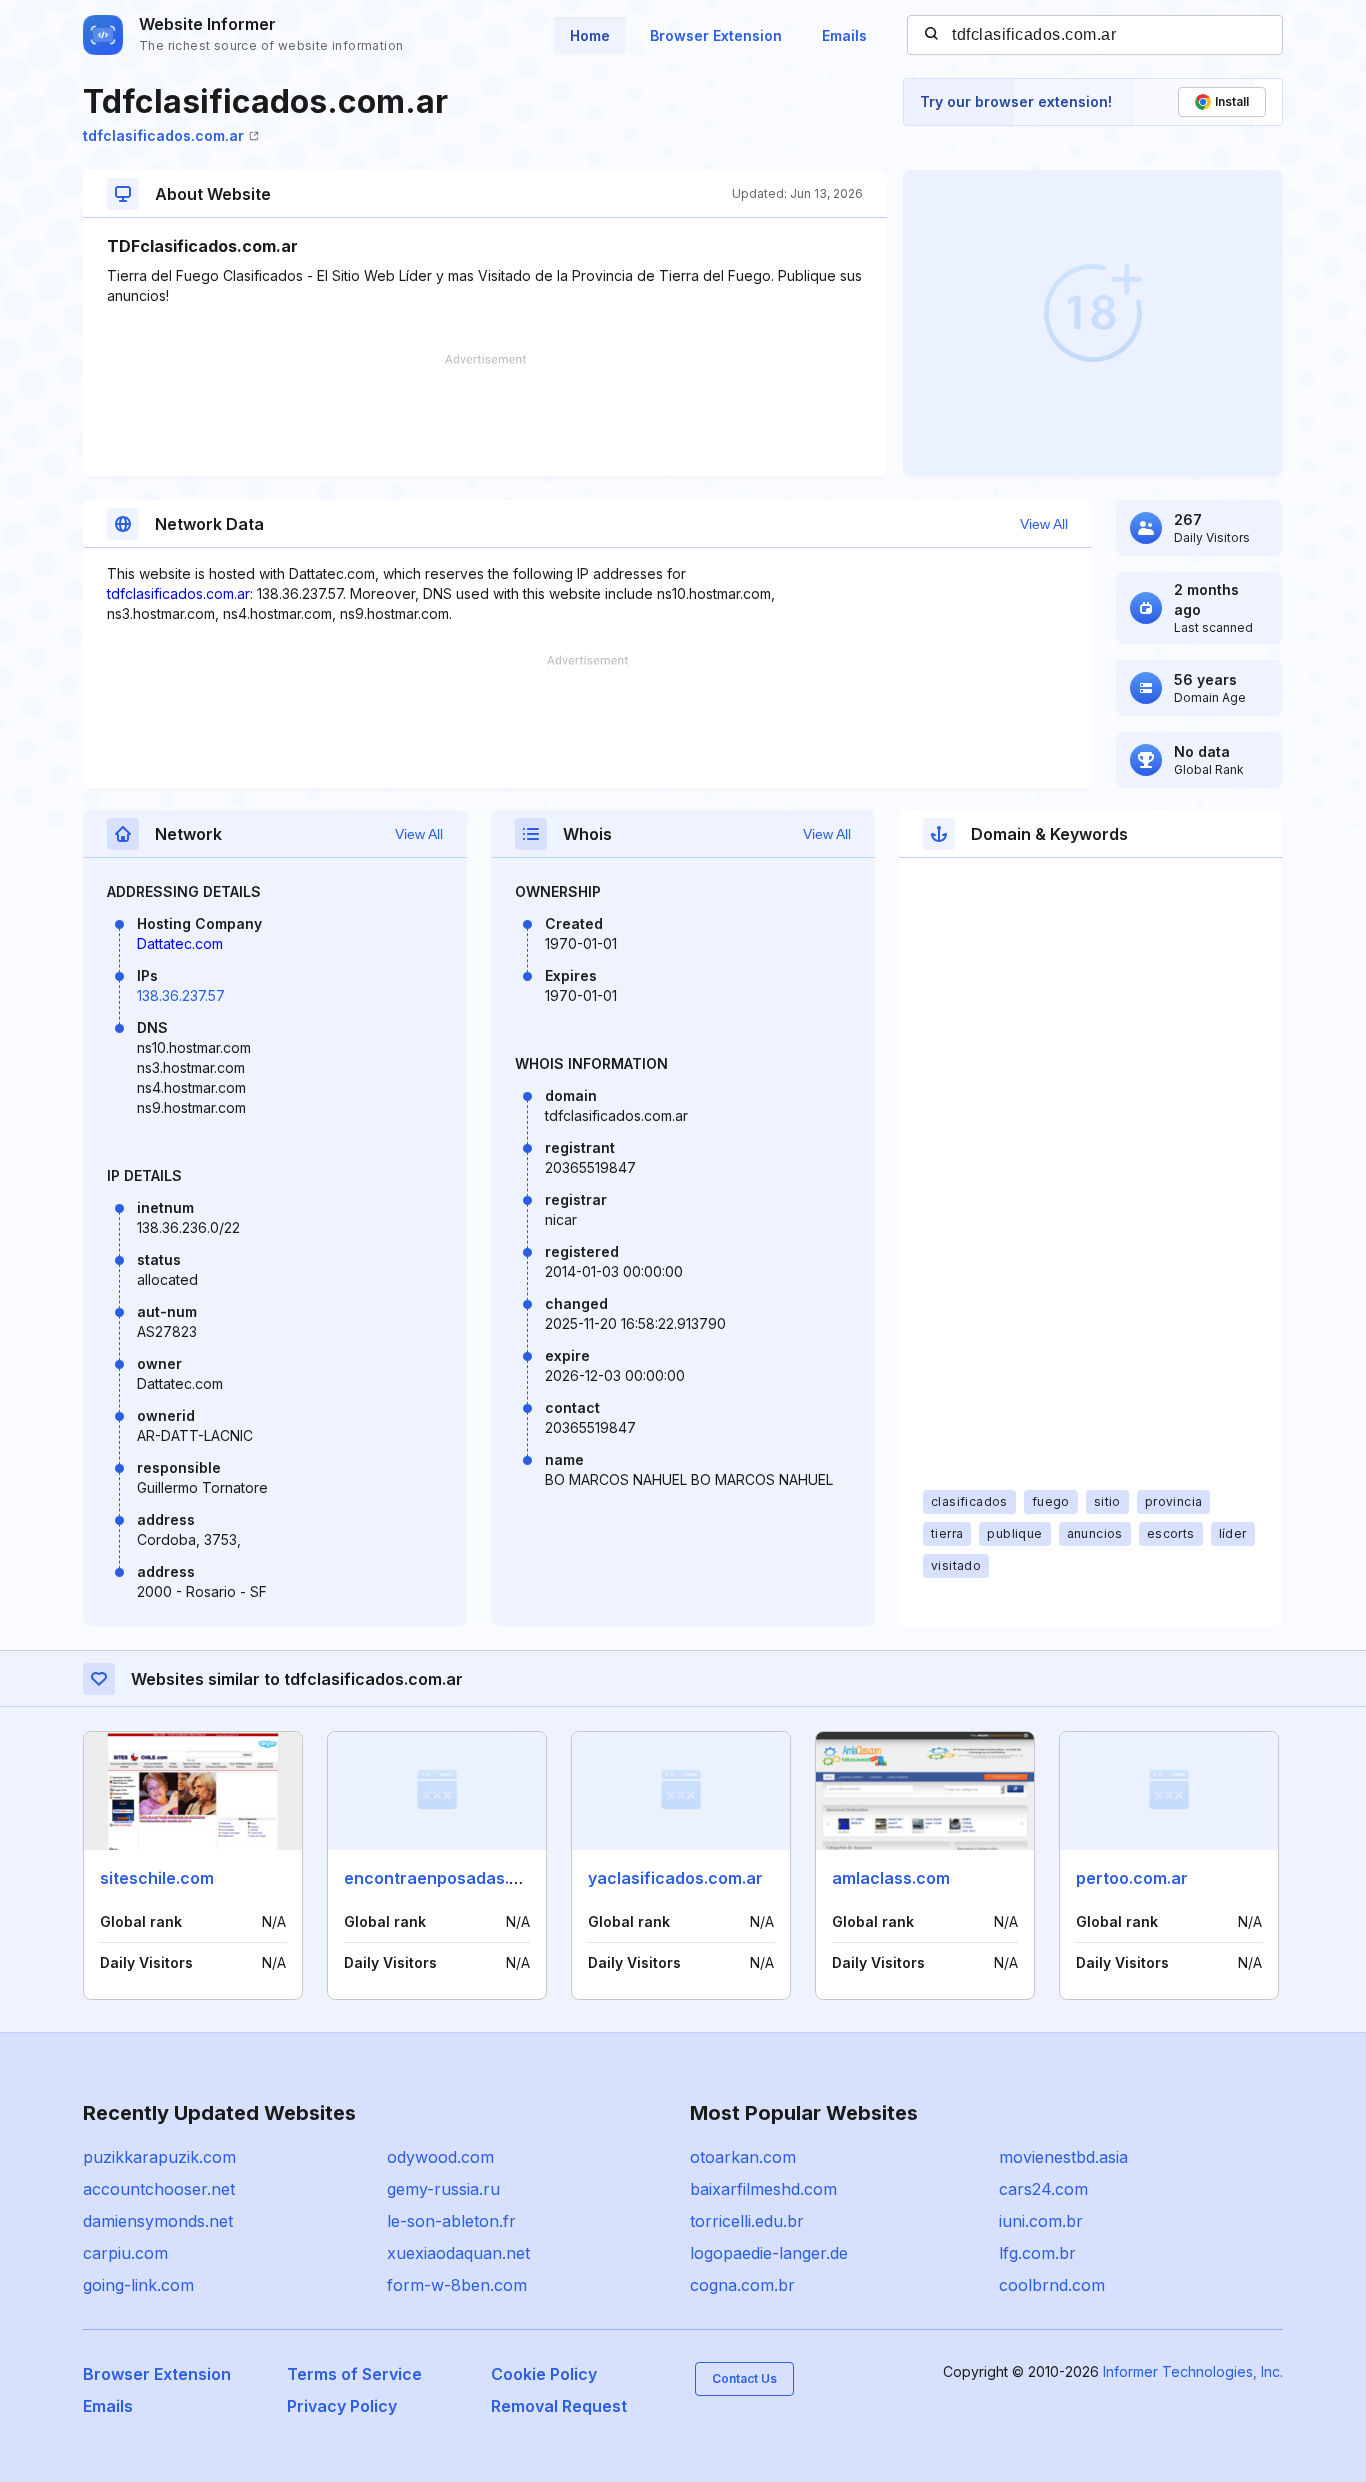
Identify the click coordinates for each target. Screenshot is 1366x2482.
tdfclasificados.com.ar (163, 135)
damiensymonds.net (158, 2221)
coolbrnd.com (1052, 2285)
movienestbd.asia (1063, 2157)
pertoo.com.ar (1132, 1878)
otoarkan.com (743, 2157)
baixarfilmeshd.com (763, 2189)
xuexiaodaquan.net (458, 2253)
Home (590, 35)
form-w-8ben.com (457, 2285)
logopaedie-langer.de (769, 2253)
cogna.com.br (742, 2285)
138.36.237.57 (181, 995)
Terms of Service (354, 2374)
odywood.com (440, 2157)
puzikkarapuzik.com (159, 2157)
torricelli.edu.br (747, 2221)
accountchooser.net (159, 2189)
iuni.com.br (1041, 2221)
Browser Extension (716, 35)
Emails (844, 35)
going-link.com (138, 2285)
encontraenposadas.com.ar (454, 1878)
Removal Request (559, 2406)
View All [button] (1044, 524)
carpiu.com (125, 2253)
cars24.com (1043, 2189)
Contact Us (744, 2378)
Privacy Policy (342, 2406)
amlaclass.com (891, 1878)
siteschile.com (157, 1878)
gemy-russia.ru (443, 2189)
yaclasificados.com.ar (675, 1878)
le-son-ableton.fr (451, 2221)
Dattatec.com (180, 943)
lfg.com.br (1037, 2253)
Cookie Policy (544, 2374)
